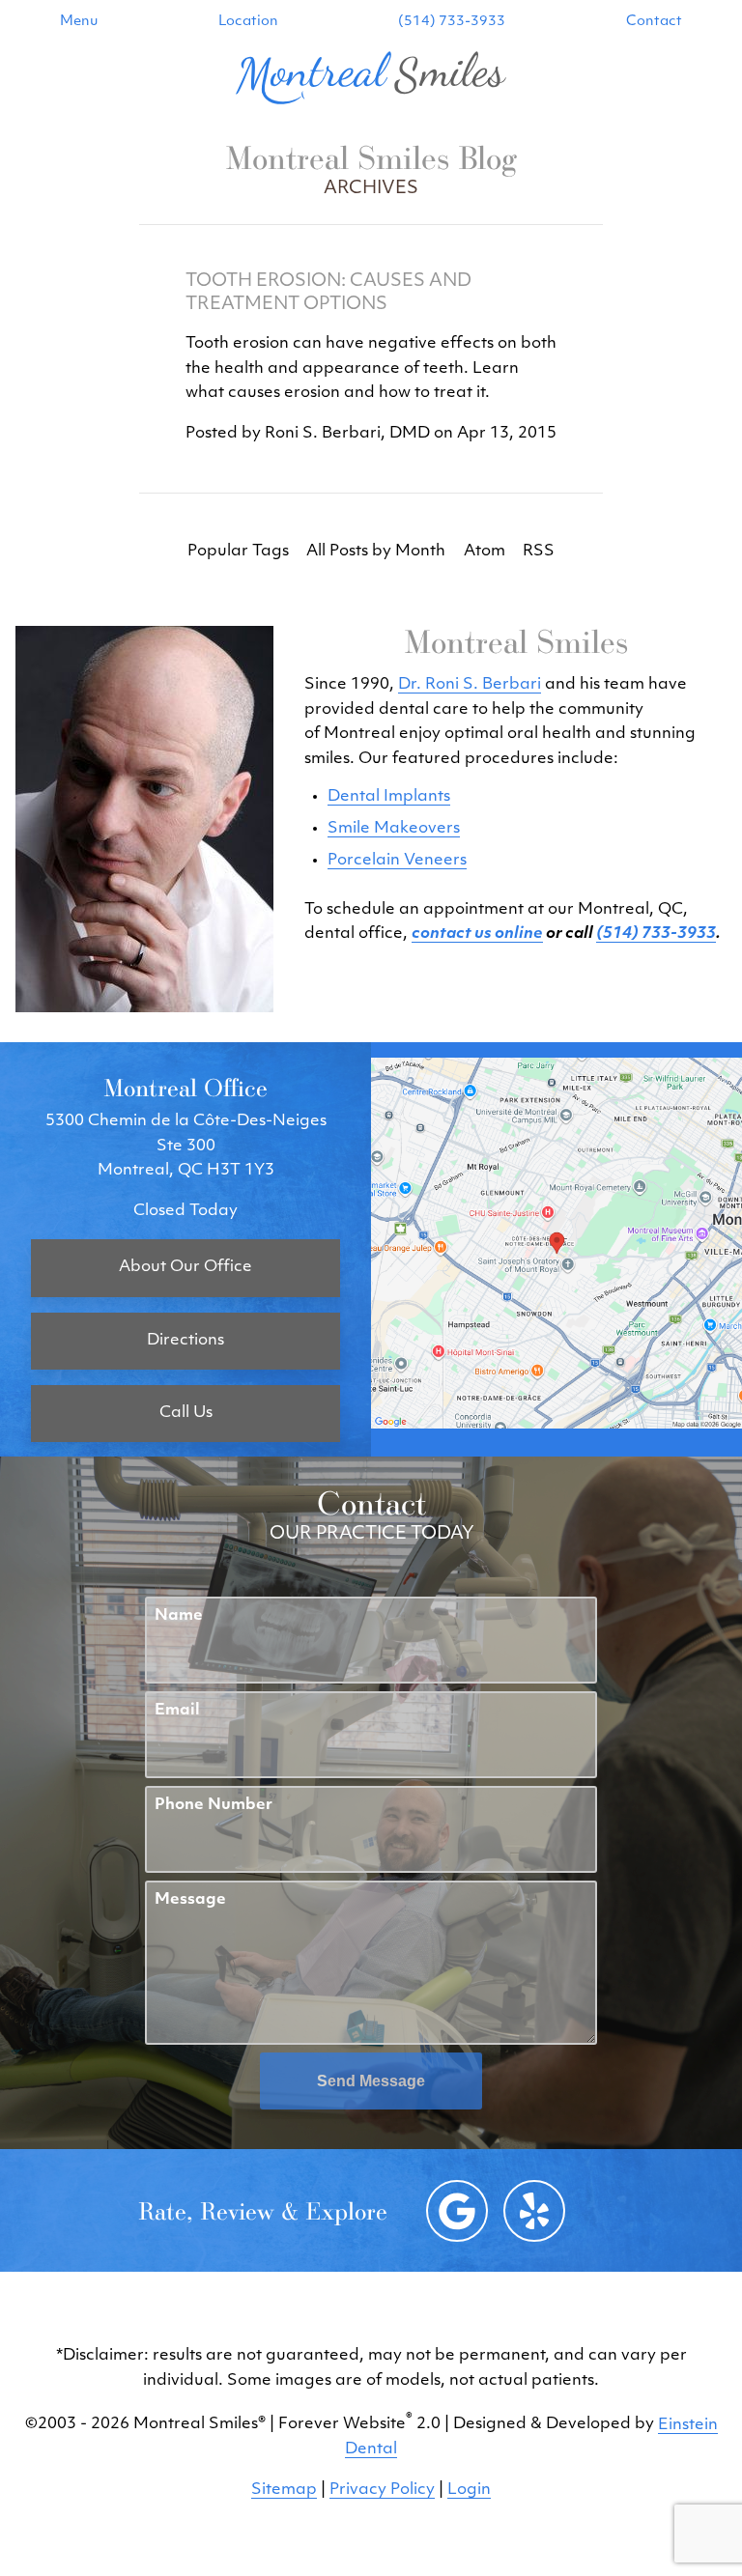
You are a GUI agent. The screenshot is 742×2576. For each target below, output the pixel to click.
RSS (539, 552)
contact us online (477, 934)
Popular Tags (238, 552)
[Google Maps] (457, 2211)
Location (248, 22)
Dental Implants (389, 797)
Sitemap (284, 2490)
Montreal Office (185, 1087)
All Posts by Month (376, 552)
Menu (79, 22)
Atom (485, 552)
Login (469, 2490)
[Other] (534, 2211)
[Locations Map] (556, 1243)
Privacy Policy (382, 2490)
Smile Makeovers (394, 829)
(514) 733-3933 (452, 22)
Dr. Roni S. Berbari (470, 685)
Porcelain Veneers (397, 861)
